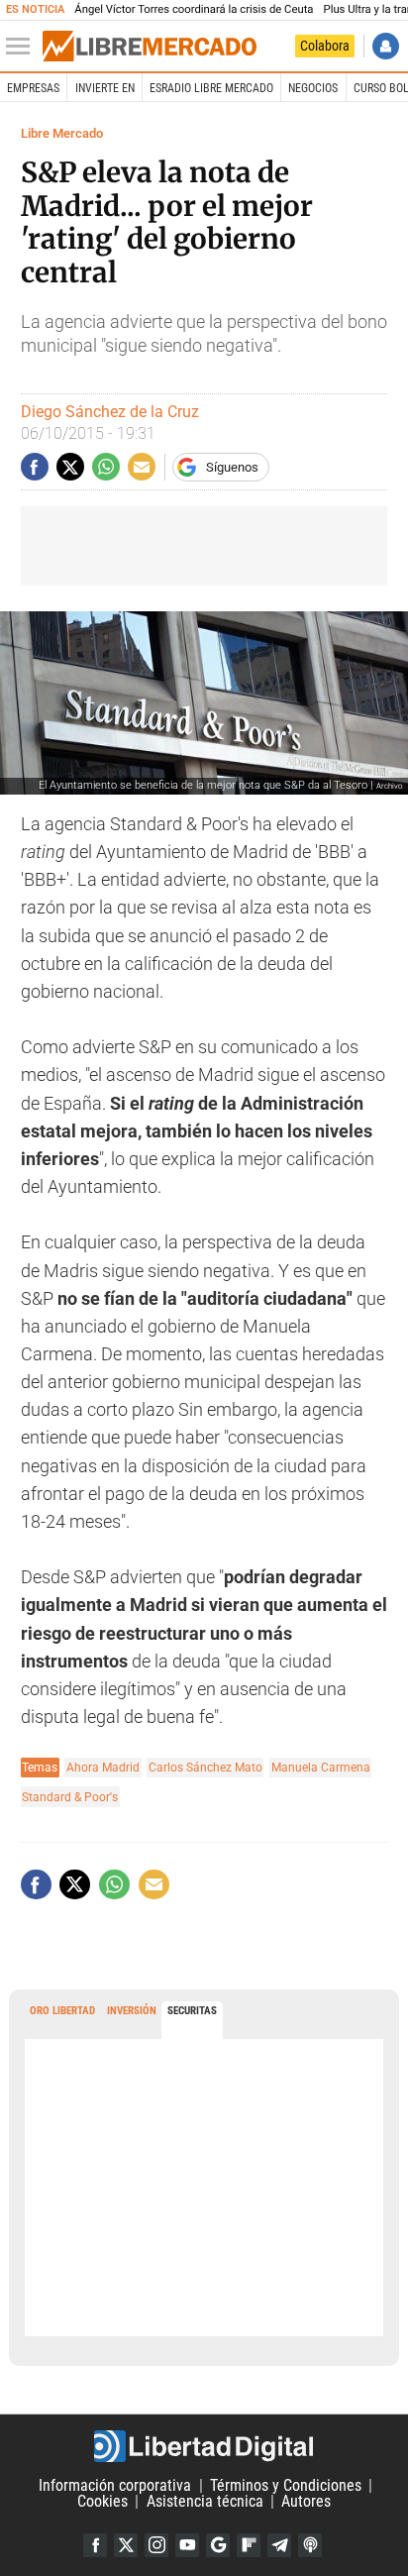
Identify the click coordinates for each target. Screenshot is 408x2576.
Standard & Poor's (70, 1797)
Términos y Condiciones (286, 2485)
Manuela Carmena (321, 1767)
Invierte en (105, 88)
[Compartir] (35, 467)
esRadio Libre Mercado (211, 88)
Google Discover (218, 2545)
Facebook (95, 2545)
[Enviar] (106, 467)
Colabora (325, 46)
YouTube (187, 2545)
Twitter (126, 2545)
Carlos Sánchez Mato (205, 1767)
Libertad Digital (204, 2446)
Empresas (33, 88)
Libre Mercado (62, 133)
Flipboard (249, 2545)
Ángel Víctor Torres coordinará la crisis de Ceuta (194, 9)
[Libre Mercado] (150, 47)
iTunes (310, 2545)
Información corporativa (115, 2485)
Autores (306, 2501)
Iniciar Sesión (386, 46)
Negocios (313, 88)
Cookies (102, 2501)
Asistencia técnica (205, 2501)
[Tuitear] (70, 467)
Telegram (279, 2545)
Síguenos (232, 467)
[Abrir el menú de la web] (23, 47)
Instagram (156, 2545)
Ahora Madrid (103, 1767)
